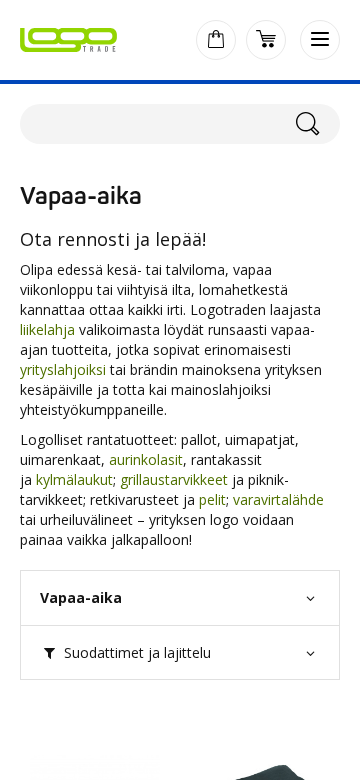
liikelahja (49, 329)
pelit (212, 499)
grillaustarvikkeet (174, 479)
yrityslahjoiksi (63, 369)
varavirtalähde (278, 499)
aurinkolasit (146, 459)
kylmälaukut (74, 479)
